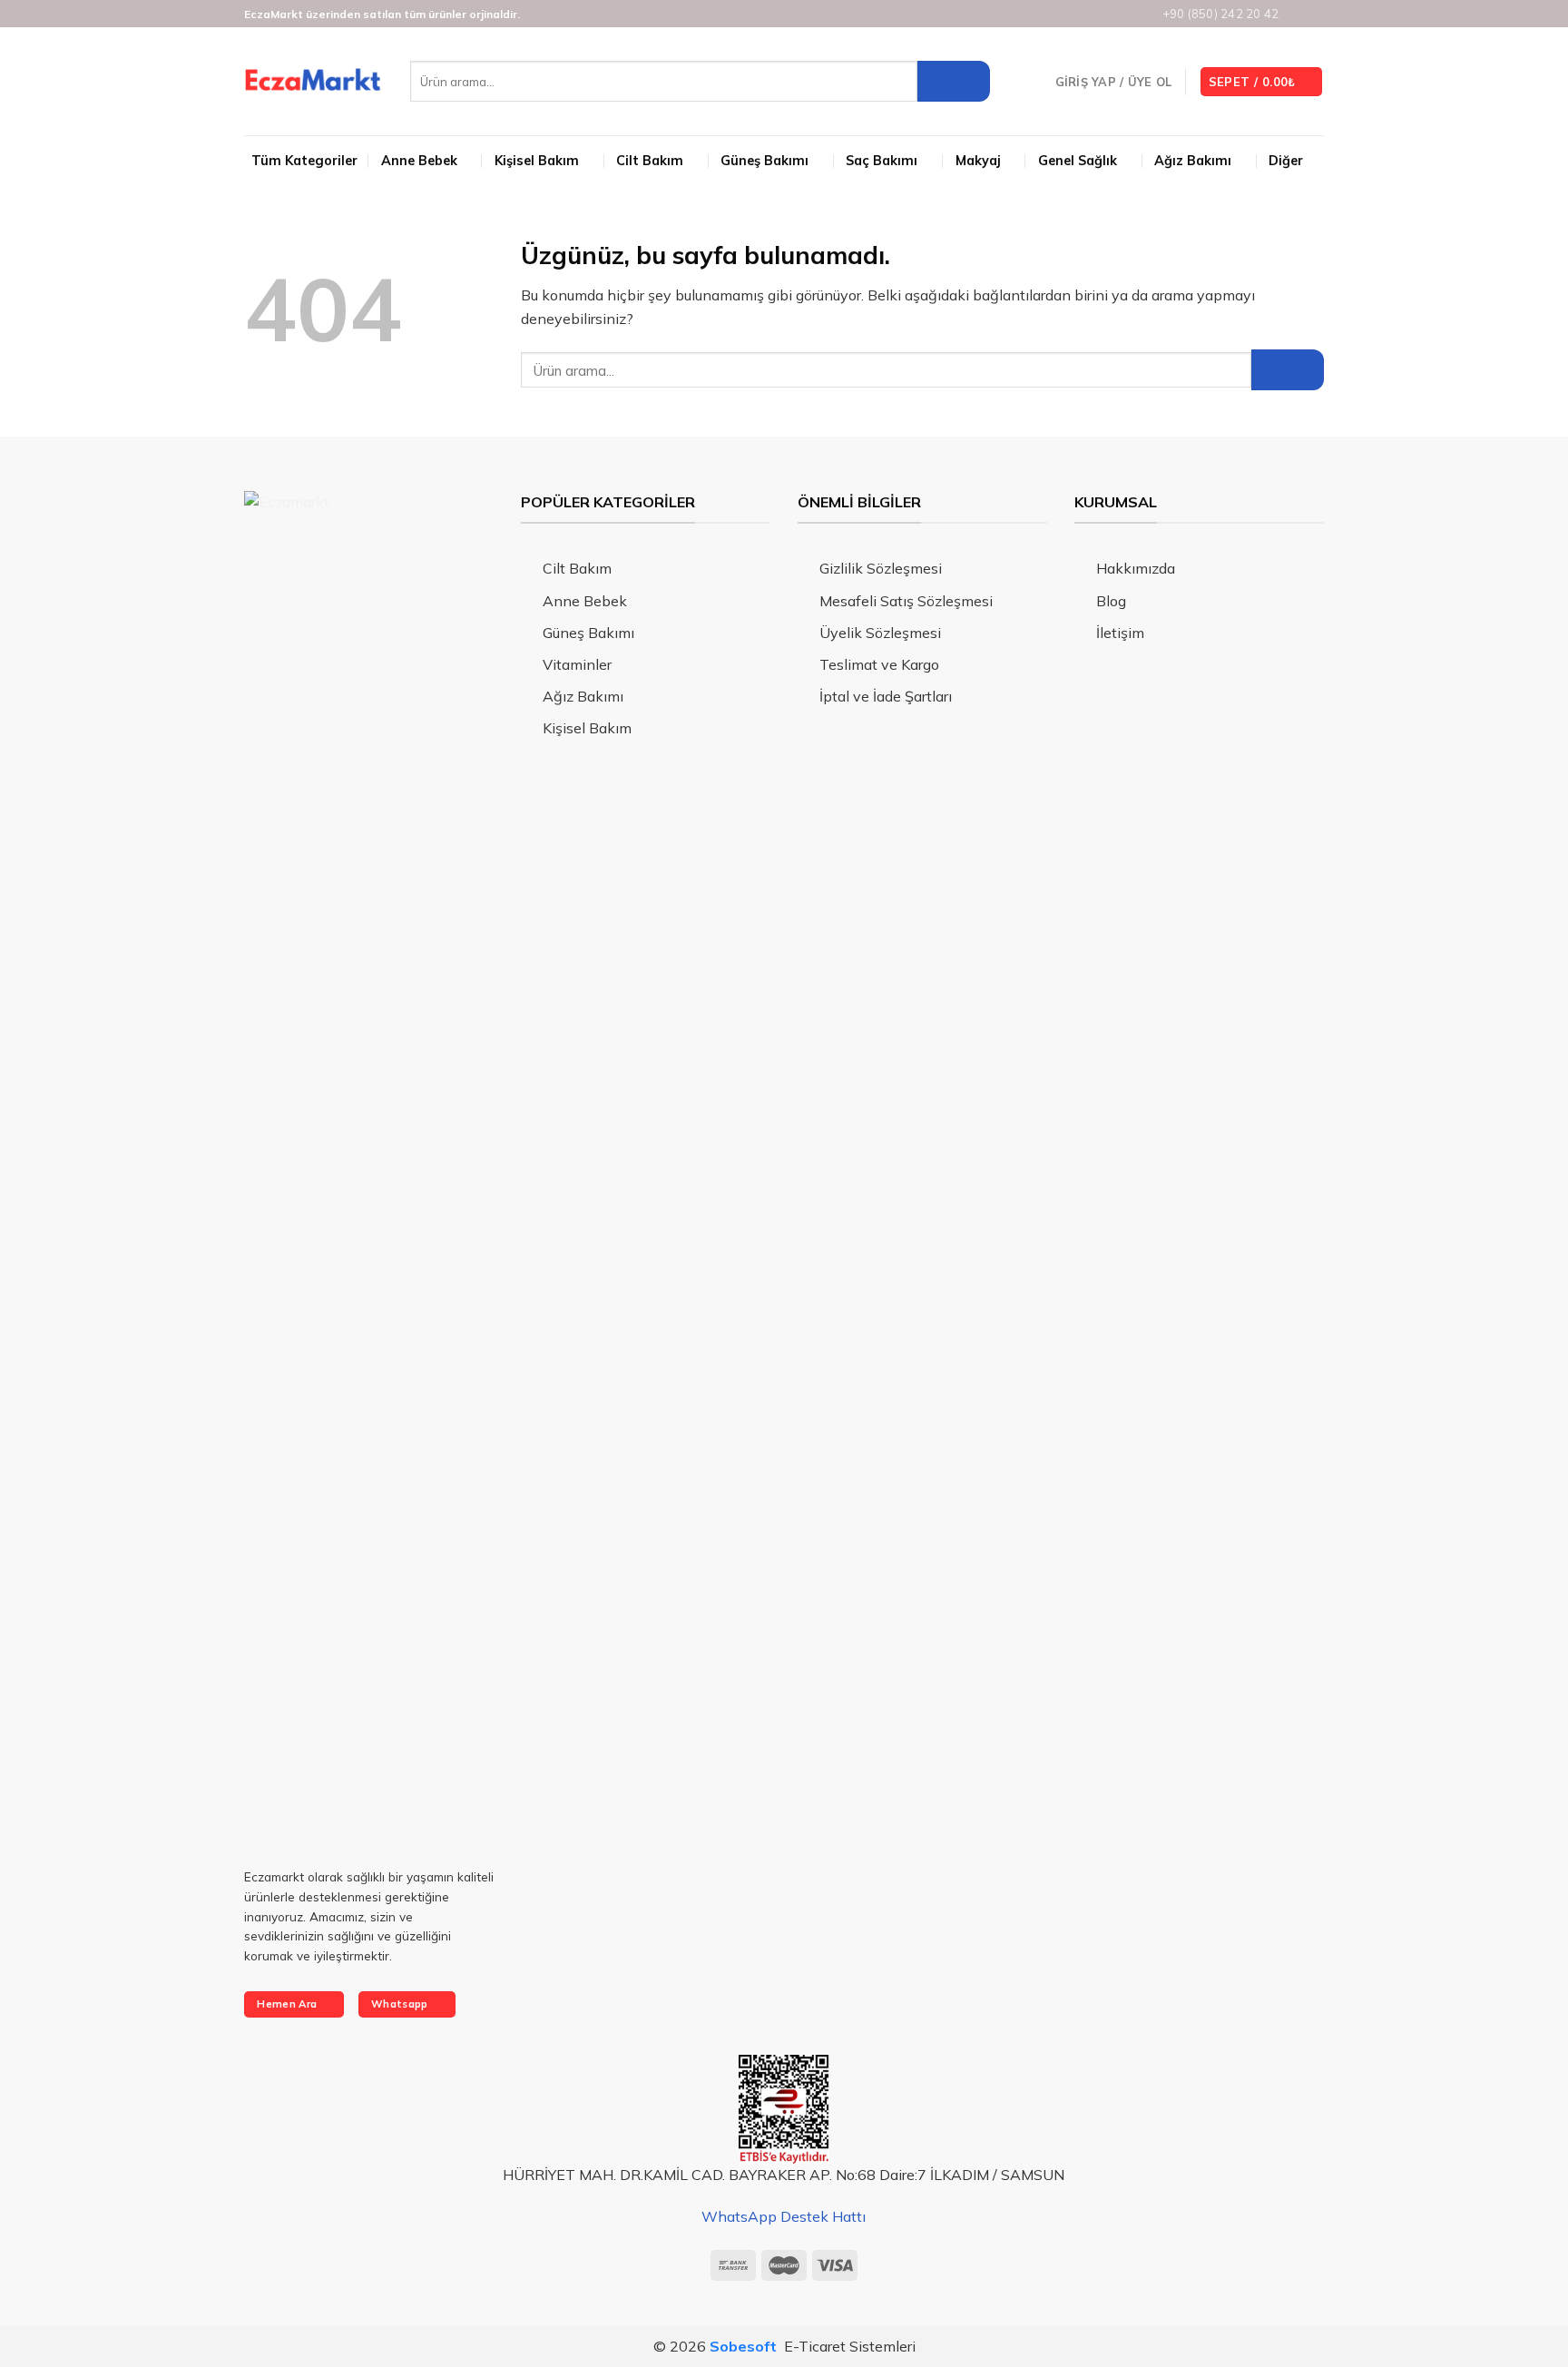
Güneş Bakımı (764, 161)
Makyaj (978, 161)
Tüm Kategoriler (304, 161)
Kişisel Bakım (537, 161)
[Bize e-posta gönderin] (1315, 15)
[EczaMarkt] (314, 82)
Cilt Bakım (650, 161)
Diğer (1286, 161)
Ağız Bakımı (1193, 161)
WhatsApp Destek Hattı (784, 2216)
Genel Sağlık (1078, 161)
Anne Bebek (419, 161)
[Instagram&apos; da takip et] (1298, 15)
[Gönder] (954, 81)
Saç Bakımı (882, 161)
